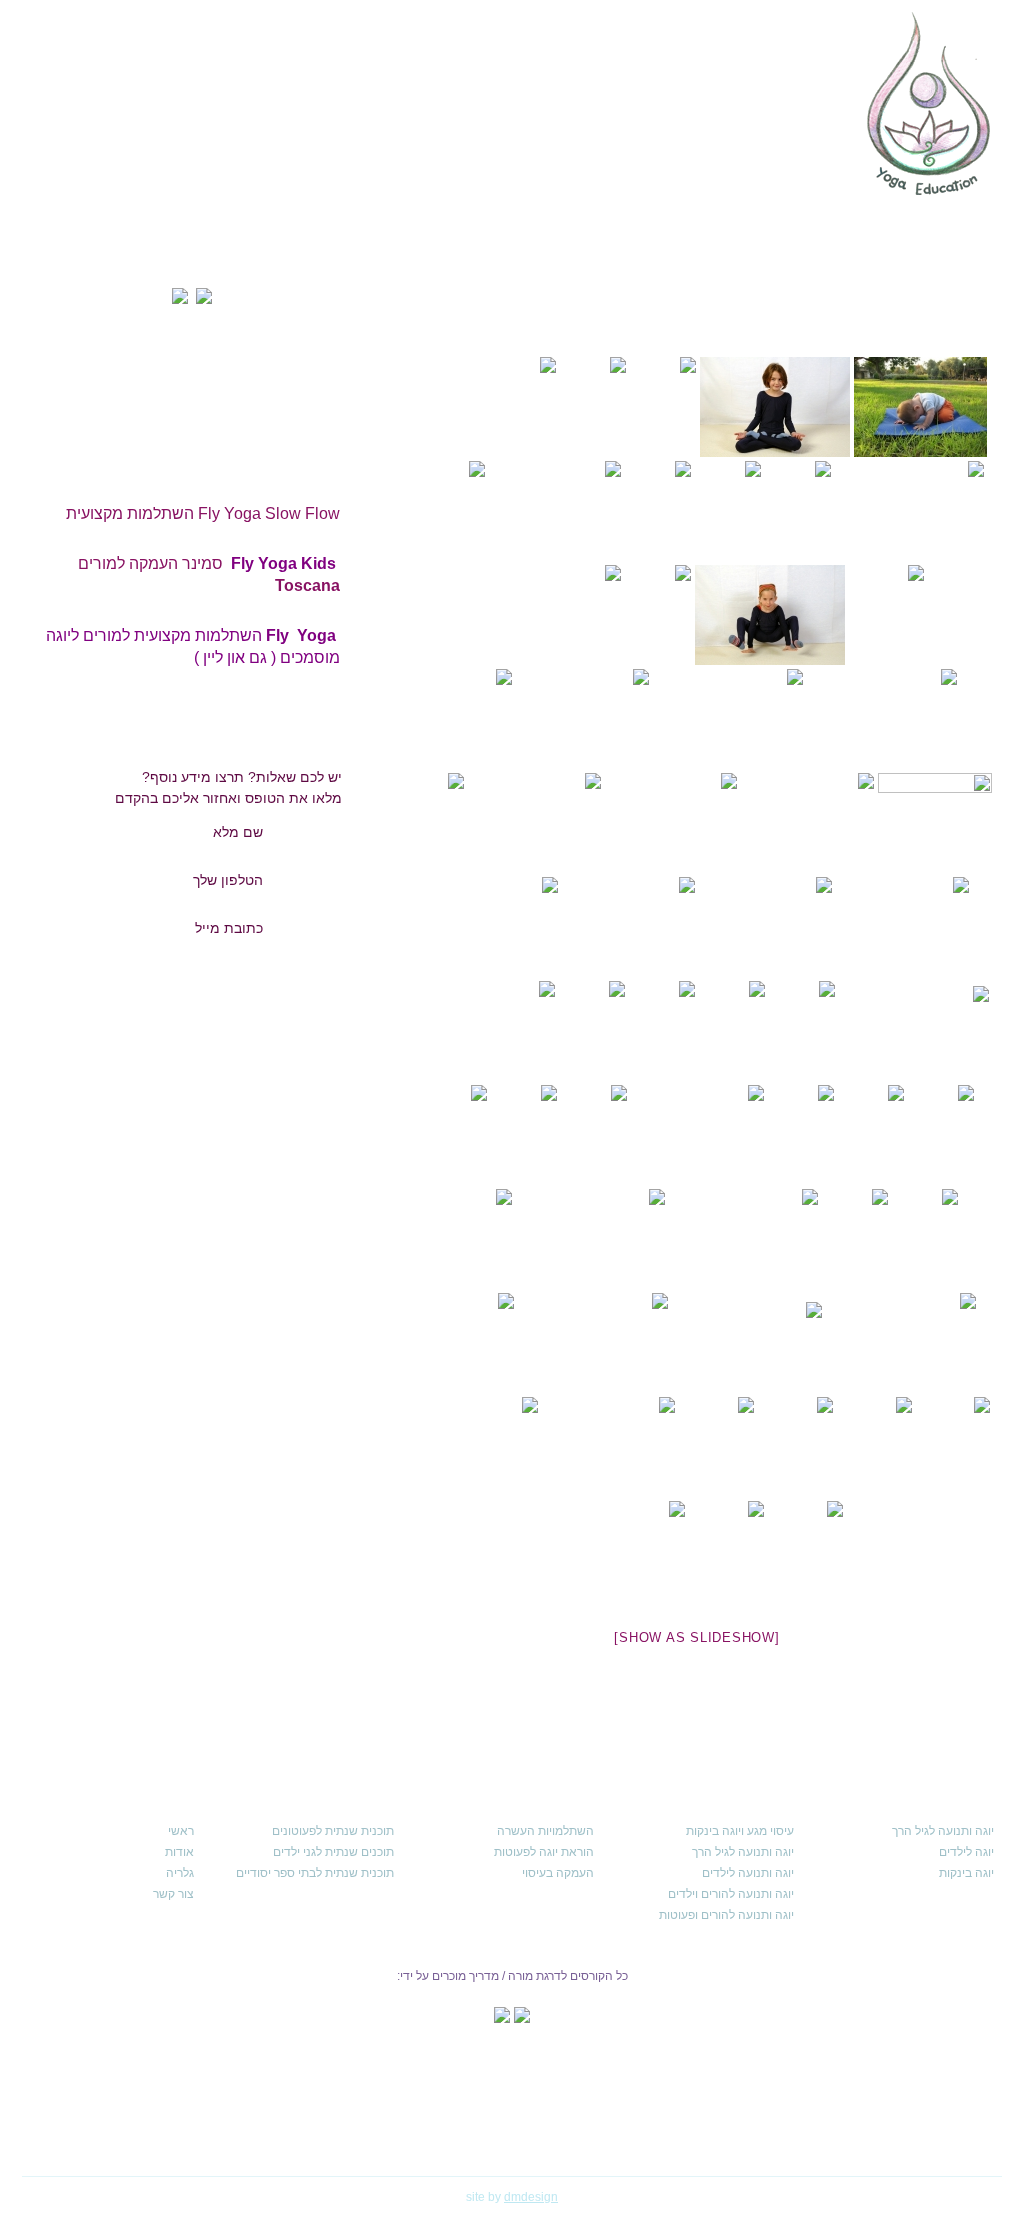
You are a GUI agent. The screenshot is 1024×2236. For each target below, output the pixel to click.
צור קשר (173, 1894)
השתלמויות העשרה (545, 1831)
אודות (731, 152)
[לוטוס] (775, 407)
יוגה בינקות (966, 1873)
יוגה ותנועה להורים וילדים (731, 1894)
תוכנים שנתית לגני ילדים (333, 1852)
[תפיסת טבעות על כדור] (807, 823)
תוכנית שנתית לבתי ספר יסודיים (315, 1873)
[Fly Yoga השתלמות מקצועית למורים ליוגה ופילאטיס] (264, 625)
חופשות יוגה (317, 152)
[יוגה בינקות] (920, 407)
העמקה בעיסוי (558, 1873)
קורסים (619, 152)
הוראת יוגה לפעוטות (544, 1852)
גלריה (180, 1873)
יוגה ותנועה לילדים (748, 1873)
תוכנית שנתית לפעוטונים (333, 1831)
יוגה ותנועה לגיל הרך (943, 1831)
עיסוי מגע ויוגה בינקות (740, 1831)
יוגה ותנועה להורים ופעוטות (726, 1915)
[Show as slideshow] (696, 1637)
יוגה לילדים (966, 1852)
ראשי (812, 152)
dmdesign (531, 2197)
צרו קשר (82, 152)
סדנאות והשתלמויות (455, 152)
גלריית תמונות (195, 152)
